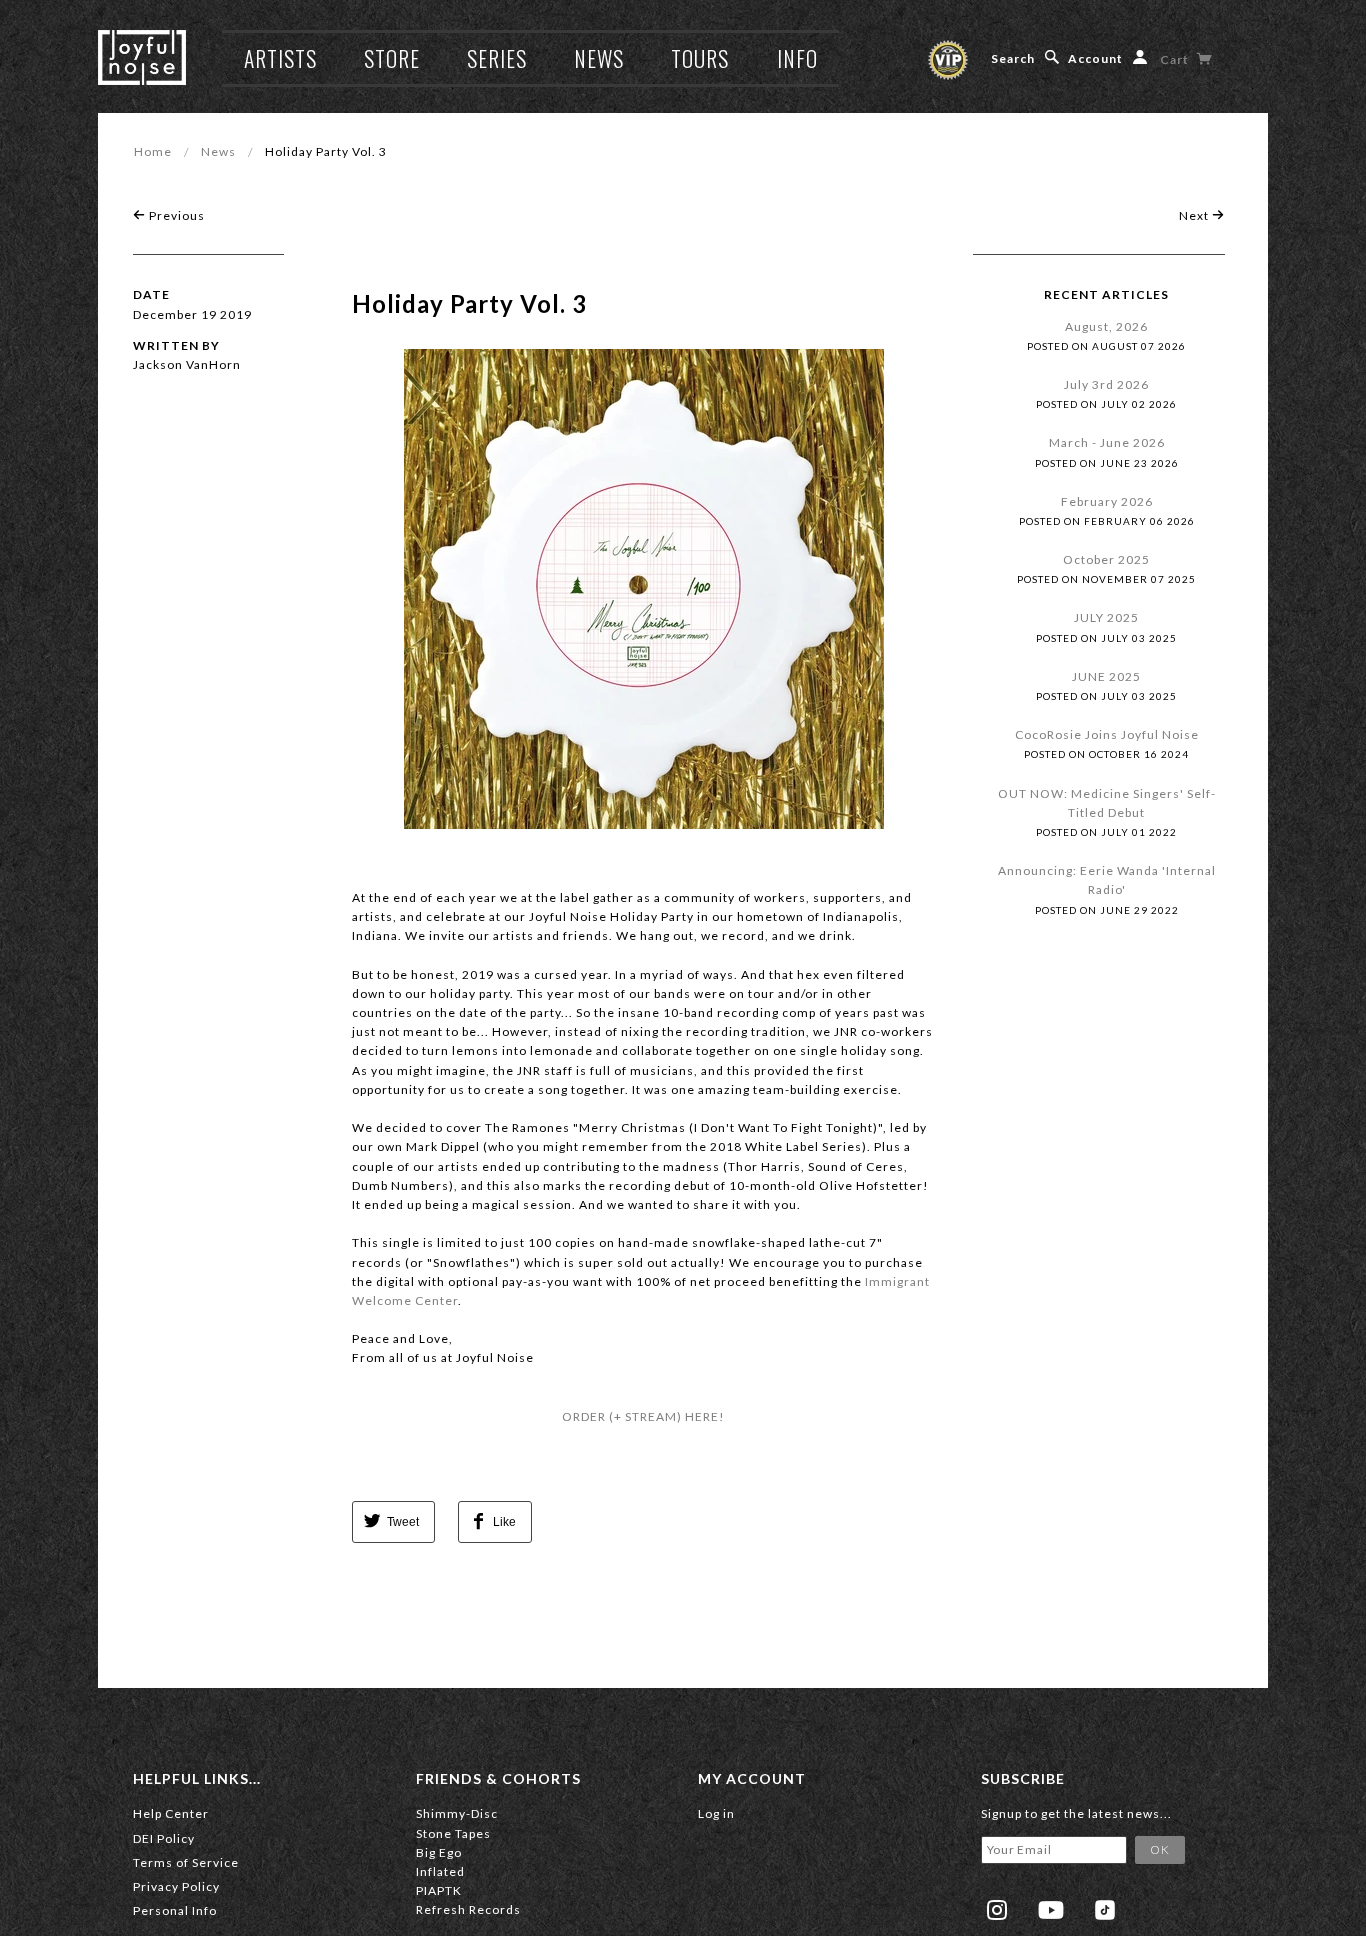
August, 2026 (1106, 326)
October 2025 (1106, 559)
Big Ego (439, 1852)
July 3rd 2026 (1106, 384)
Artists (280, 58)
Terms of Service (186, 1862)
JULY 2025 (1106, 617)
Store (392, 58)
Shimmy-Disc (457, 1813)
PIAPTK (439, 1890)
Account (1095, 58)
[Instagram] (997, 1910)
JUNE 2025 (1106, 676)
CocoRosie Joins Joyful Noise (1107, 734)
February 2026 (1107, 501)
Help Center (171, 1813)
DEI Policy (164, 1838)
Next (1195, 215)
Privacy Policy (176, 1886)
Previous (175, 215)
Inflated (440, 1871)
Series (497, 58)
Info (797, 58)
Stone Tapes (453, 1833)
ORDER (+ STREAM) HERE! (643, 1416)
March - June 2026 (1107, 442)
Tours (700, 58)
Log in (716, 1813)
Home (153, 151)
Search (1013, 58)
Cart (1176, 59)
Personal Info (175, 1910)
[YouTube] (1051, 1910)
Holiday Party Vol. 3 (469, 303)
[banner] (142, 57)
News (599, 58)
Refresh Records (468, 1909)
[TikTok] (1105, 1910)
